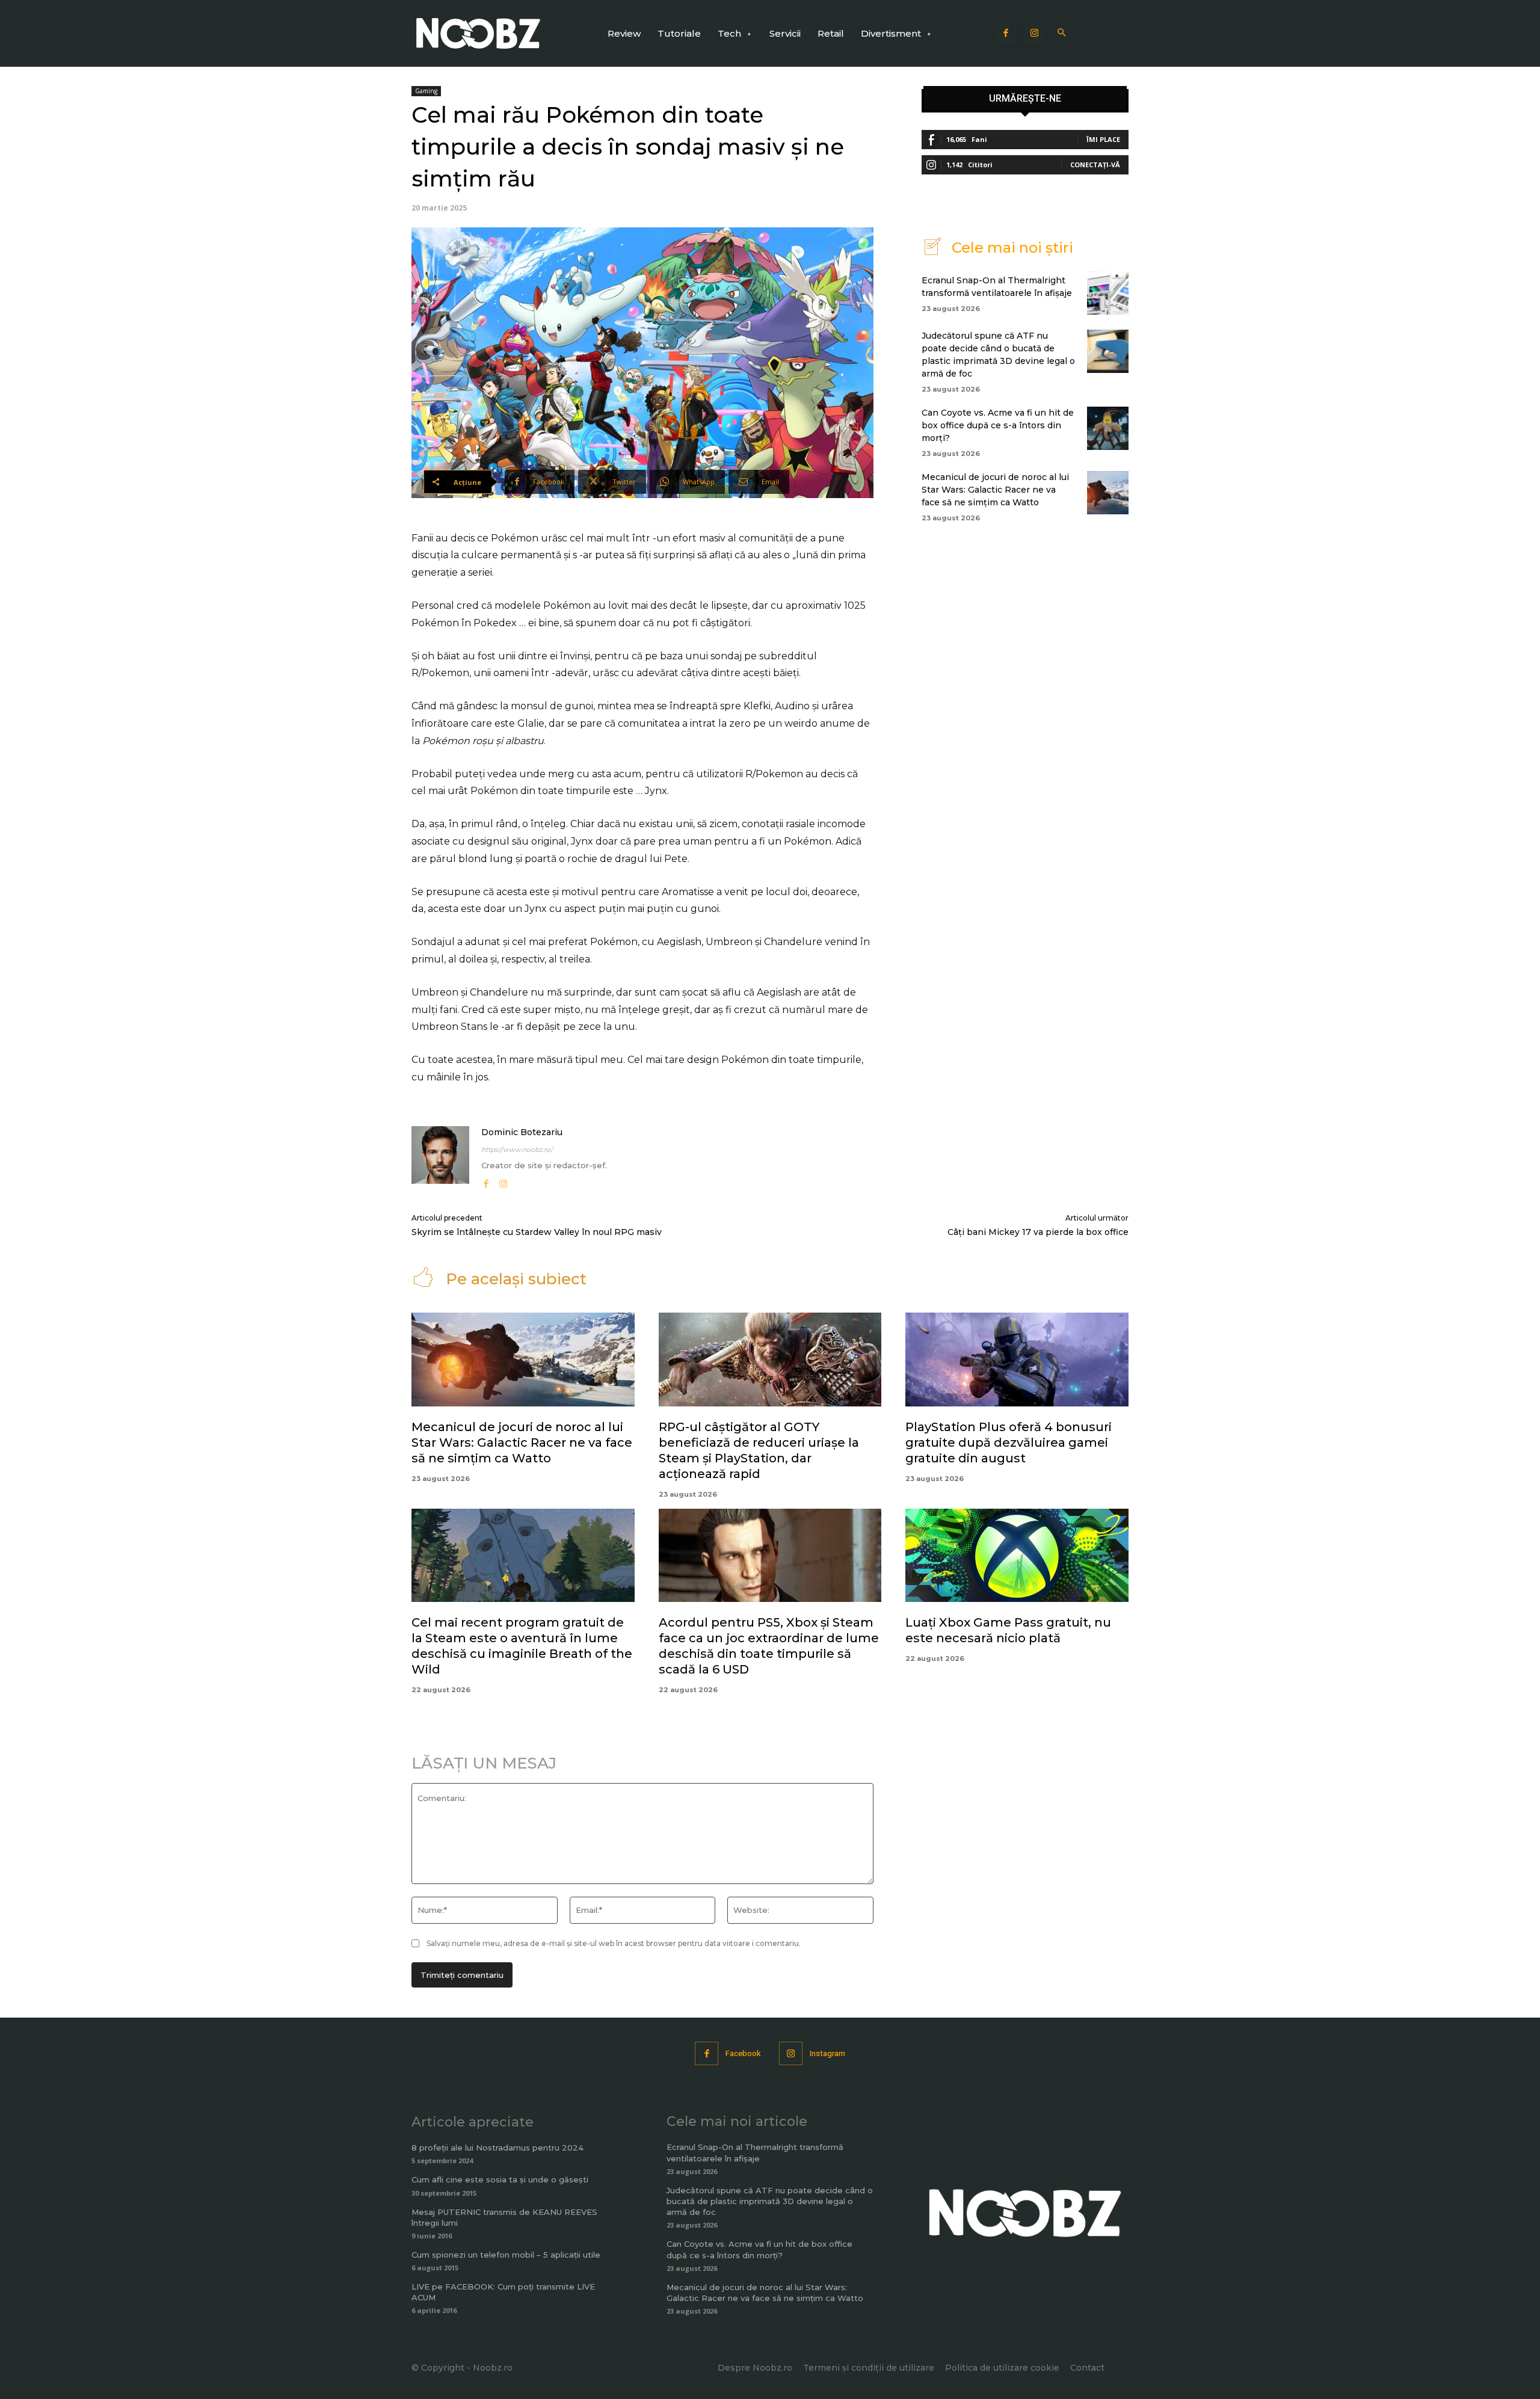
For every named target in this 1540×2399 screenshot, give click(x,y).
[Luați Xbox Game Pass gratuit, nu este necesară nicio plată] (1017, 1556)
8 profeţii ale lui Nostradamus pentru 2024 (497, 2148)
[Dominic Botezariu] (440, 1158)
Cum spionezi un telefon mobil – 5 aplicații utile (506, 2255)
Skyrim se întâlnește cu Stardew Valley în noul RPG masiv (537, 1232)
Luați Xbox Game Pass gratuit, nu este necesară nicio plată (1008, 1630)
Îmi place (1103, 139)
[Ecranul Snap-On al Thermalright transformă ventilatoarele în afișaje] (1108, 293)
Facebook (743, 2053)
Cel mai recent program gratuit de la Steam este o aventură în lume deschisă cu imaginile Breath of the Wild (522, 1646)
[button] (1062, 33)
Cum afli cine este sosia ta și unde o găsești (500, 2179)
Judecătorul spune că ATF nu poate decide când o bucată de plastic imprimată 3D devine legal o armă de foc (770, 2201)
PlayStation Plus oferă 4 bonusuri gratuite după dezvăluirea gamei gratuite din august (1009, 1443)
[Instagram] (1035, 34)
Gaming (426, 91)
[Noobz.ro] (478, 33)
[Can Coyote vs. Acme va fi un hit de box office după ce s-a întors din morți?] (1108, 428)
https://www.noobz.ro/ (517, 1150)
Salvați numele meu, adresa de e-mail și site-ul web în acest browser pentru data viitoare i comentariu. (614, 1943)
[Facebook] (1006, 34)
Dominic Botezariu (522, 1132)
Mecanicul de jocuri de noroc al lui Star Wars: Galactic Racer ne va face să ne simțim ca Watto (995, 490)
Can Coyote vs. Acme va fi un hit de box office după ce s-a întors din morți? (998, 425)
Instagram (827, 2053)
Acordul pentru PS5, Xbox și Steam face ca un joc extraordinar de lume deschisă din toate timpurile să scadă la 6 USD (769, 1646)
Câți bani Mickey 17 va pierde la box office (1038, 1232)
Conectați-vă (1095, 165)
